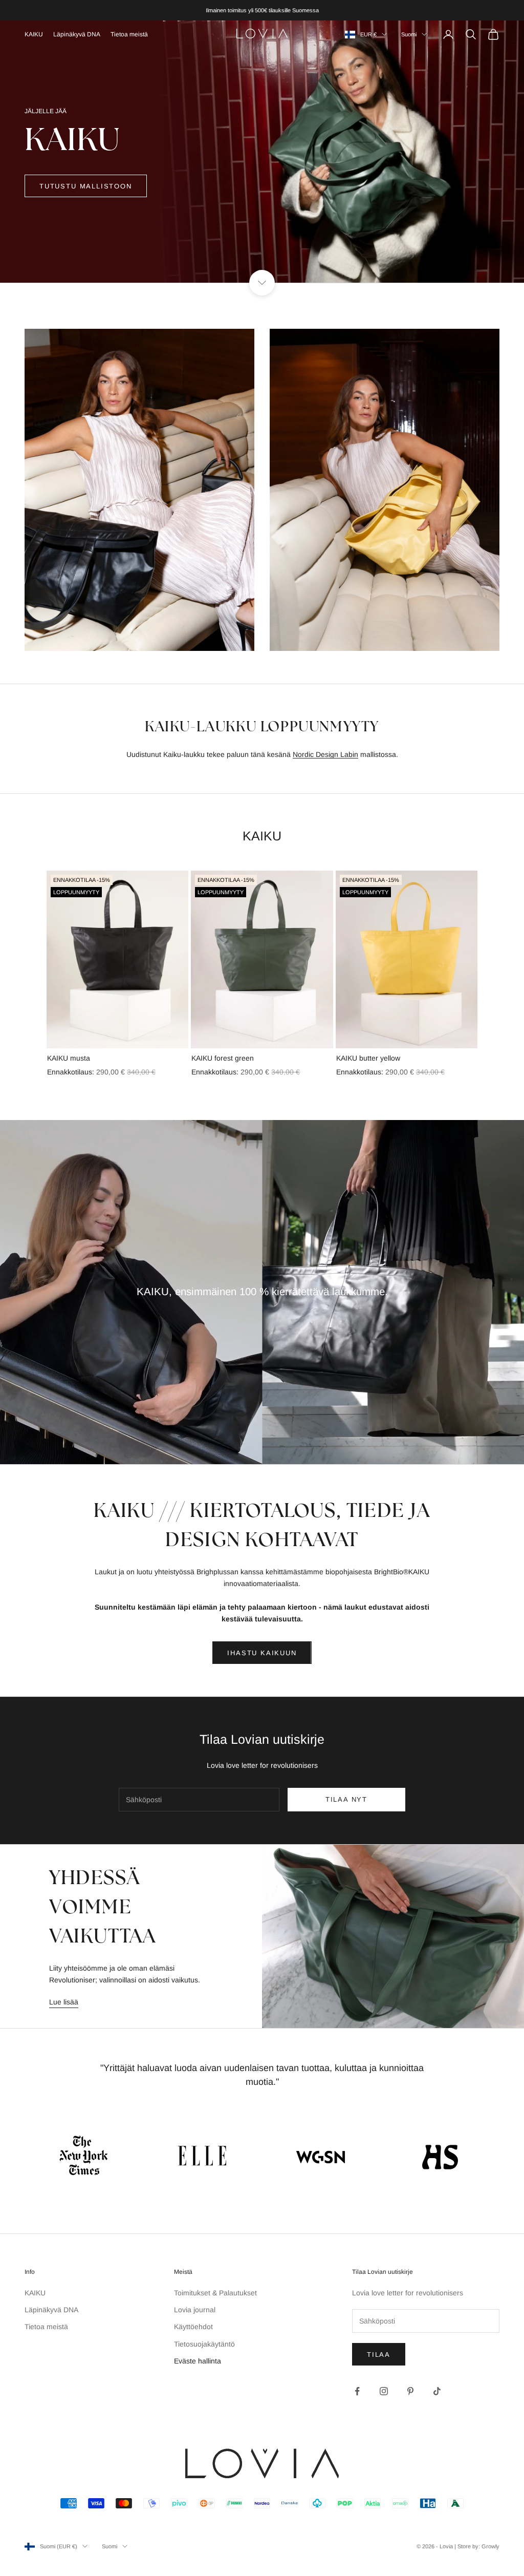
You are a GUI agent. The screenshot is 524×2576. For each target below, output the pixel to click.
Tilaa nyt (346, 1799)
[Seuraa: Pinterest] (410, 2391)
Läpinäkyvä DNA (77, 34)
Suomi (409, 34)
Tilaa (379, 2355)
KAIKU (34, 34)
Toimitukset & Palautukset (215, 2293)
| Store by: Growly (477, 2546)
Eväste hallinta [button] (198, 2361)
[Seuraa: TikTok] (437, 2391)
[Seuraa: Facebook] (357, 2391)
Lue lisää (64, 2002)
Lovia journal (195, 2310)
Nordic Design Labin (325, 754)
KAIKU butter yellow (368, 1058)
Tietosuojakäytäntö (204, 2344)
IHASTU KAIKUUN (262, 1653)
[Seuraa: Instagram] (384, 2391)
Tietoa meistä (129, 34)
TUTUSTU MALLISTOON (86, 186)
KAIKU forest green (223, 1058)
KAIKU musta (69, 1058)
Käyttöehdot (193, 2327)
